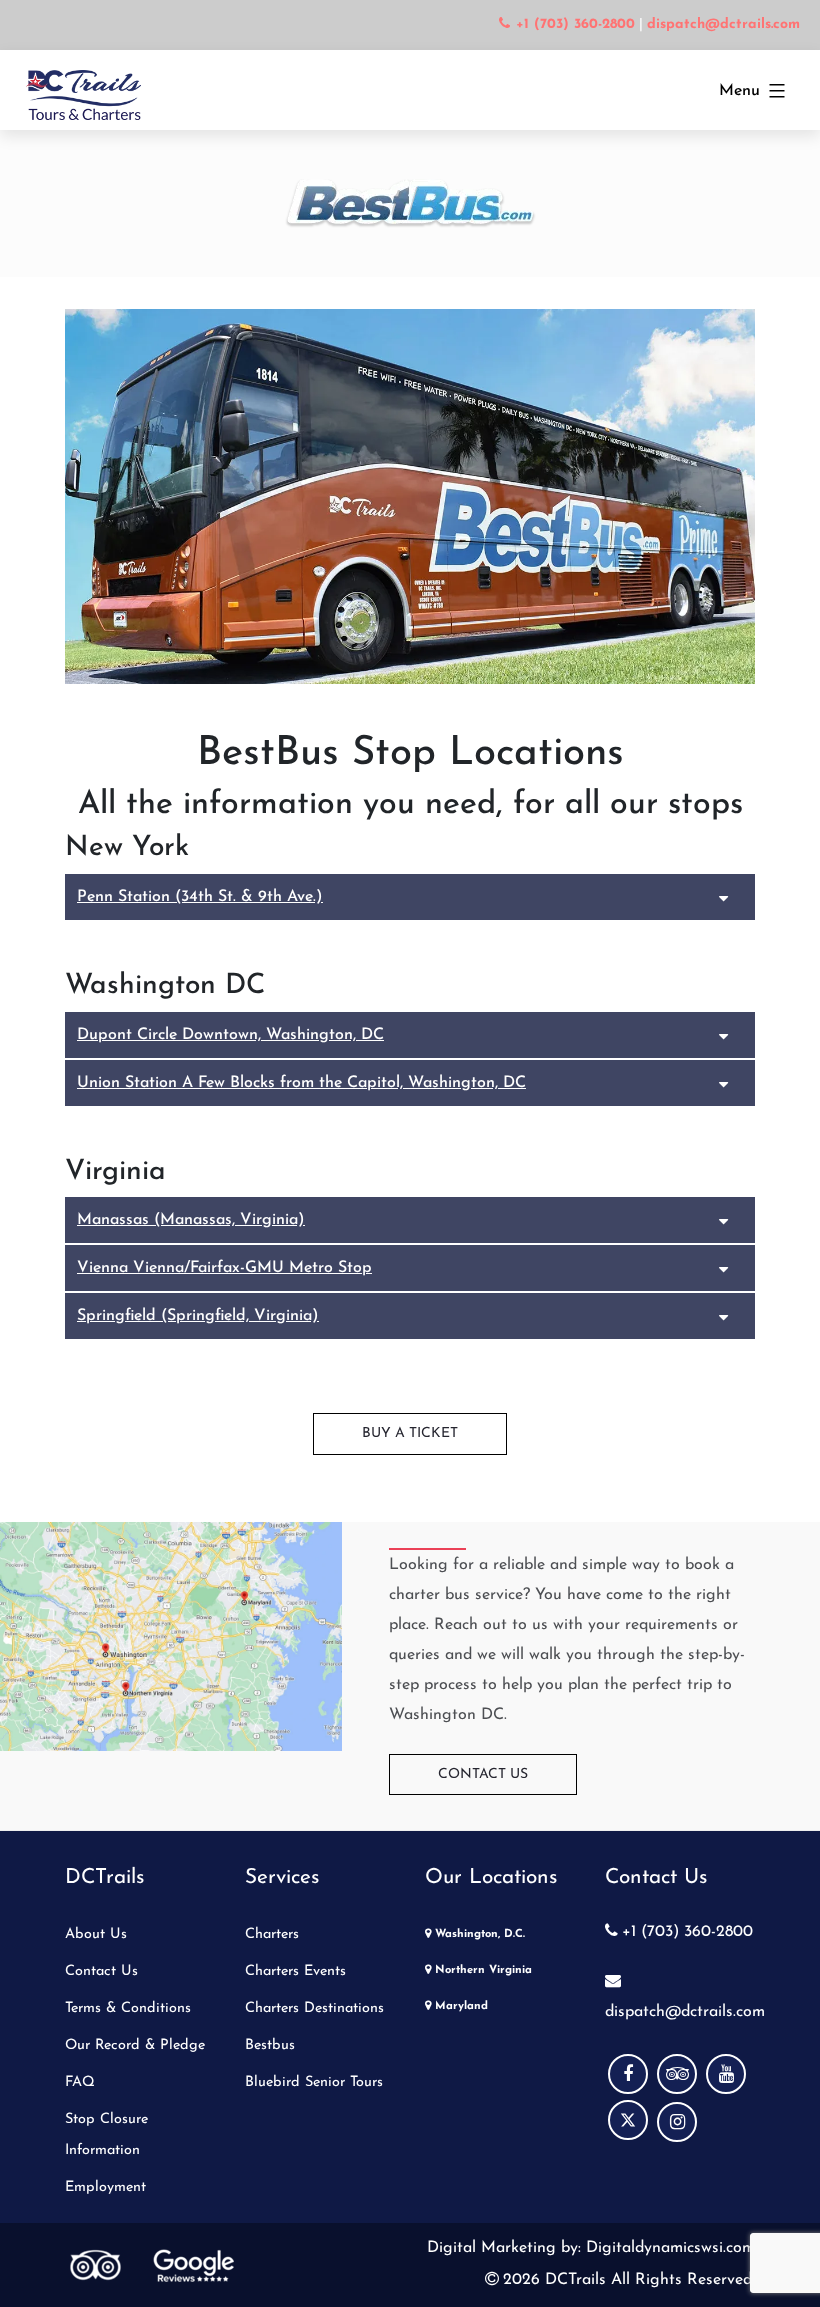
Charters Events (295, 1971)
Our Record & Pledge (135, 2045)
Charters (272, 1934)
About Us (96, 1934)
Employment (105, 2187)
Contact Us (483, 1774)
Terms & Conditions (128, 2008)
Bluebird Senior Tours (314, 2082)
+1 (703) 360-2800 (687, 1932)
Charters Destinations (314, 2008)
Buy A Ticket (410, 1433)
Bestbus (270, 2045)
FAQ (80, 2082)
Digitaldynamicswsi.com (668, 2248)
